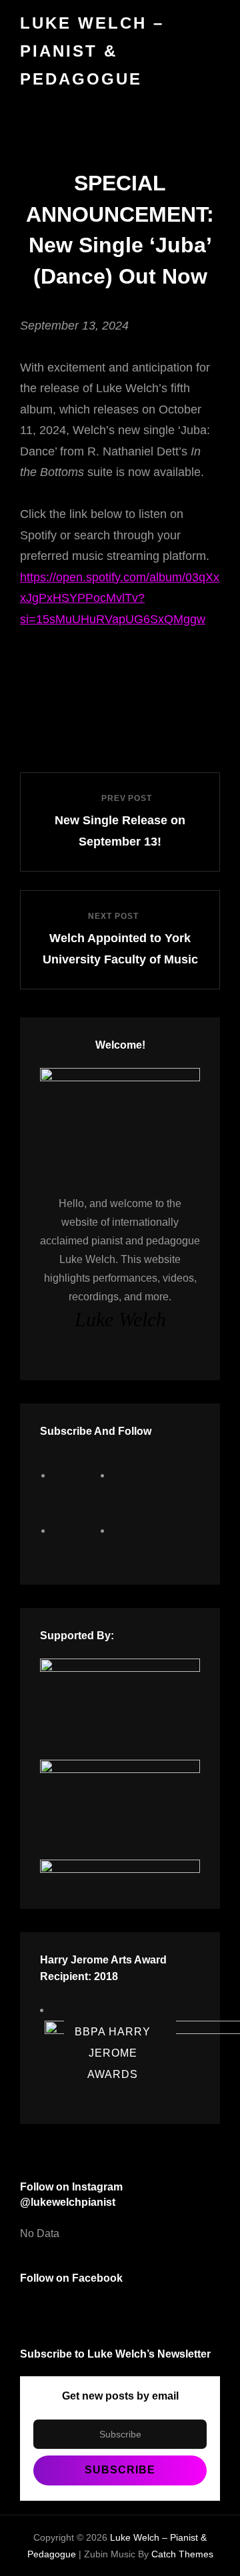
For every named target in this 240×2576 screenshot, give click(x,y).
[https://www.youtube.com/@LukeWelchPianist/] (77, 1530)
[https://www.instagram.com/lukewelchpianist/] (136, 1475)
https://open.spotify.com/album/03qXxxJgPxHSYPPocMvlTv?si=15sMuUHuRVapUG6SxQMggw (120, 598)
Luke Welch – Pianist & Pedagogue (92, 51)
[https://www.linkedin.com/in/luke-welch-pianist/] (136, 1530)
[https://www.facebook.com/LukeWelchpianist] (77, 1475)
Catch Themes (182, 2554)
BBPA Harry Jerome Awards (113, 2052)
